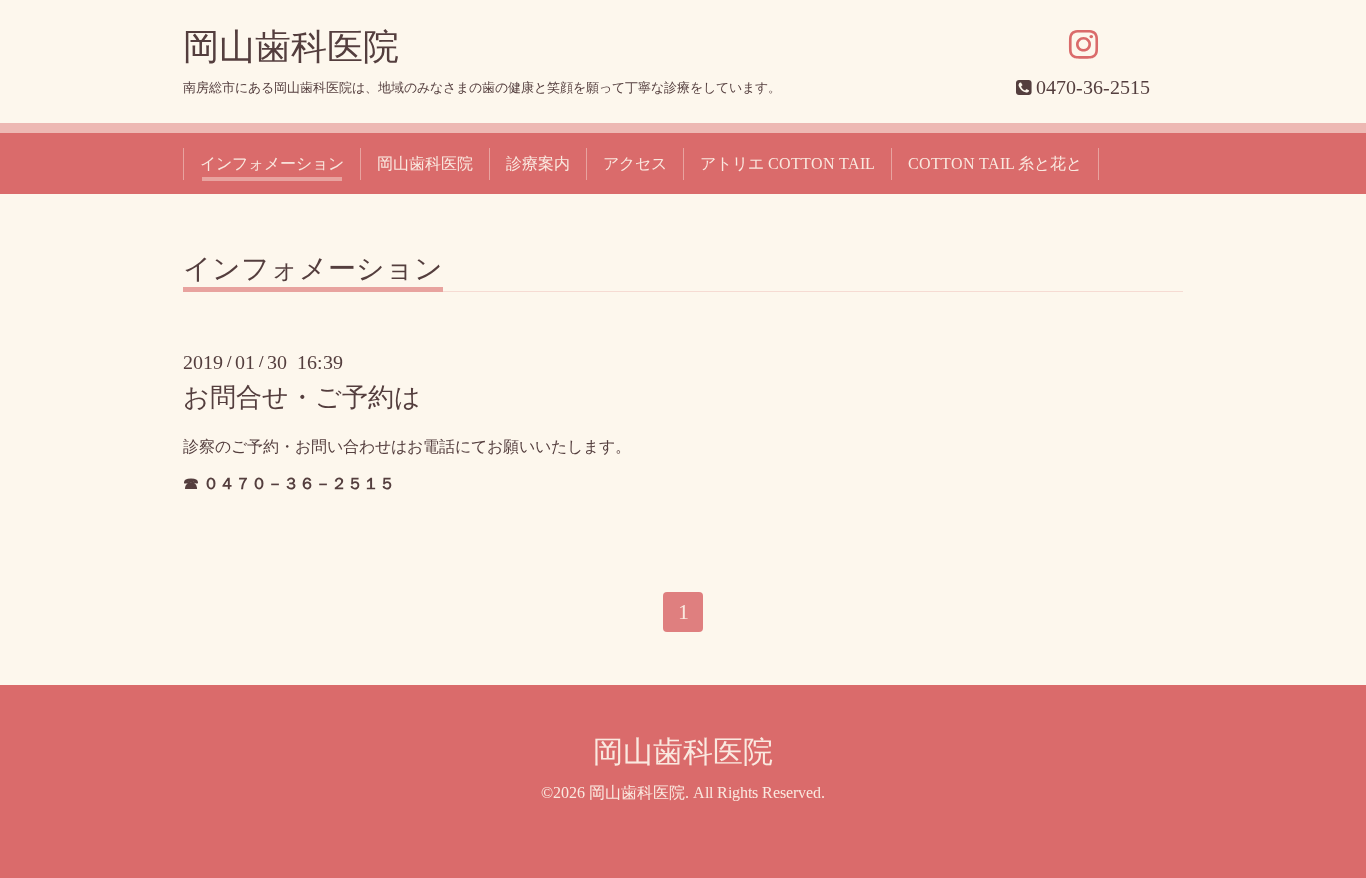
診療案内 (538, 163)
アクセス (635, 163)
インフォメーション (272, 163)
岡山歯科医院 (291, 47)
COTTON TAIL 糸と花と (995, 163)
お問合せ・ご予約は (302, 397)
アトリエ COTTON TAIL (787, 163)
